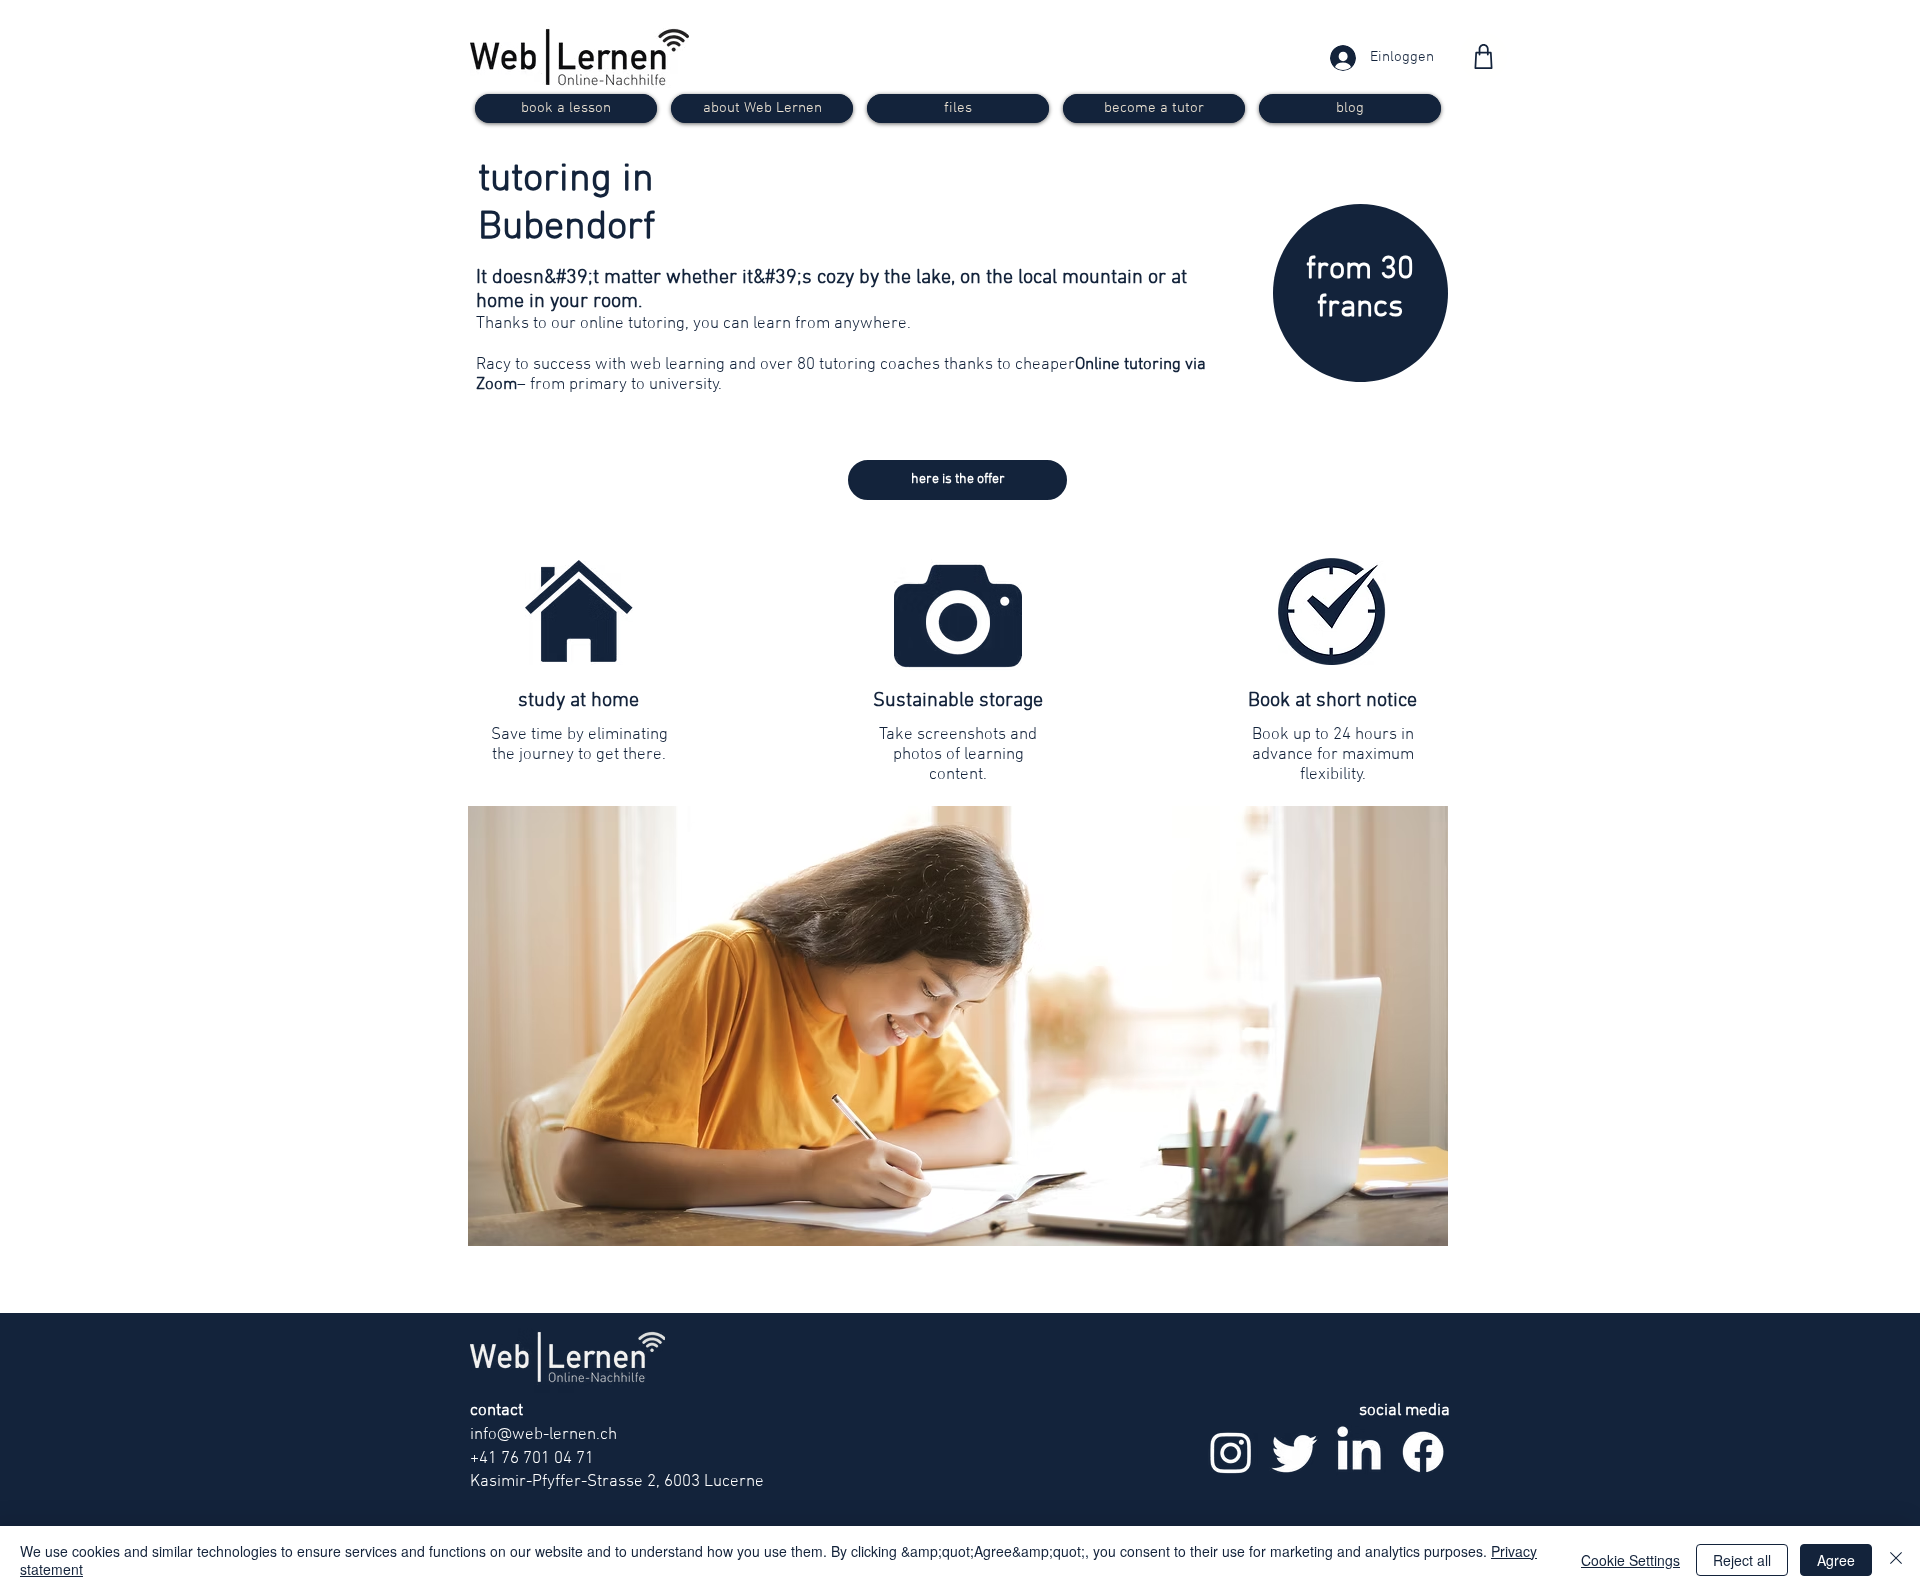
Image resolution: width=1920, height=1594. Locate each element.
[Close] (1896, 1560)
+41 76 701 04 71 (532, 1459)
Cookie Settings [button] (1630, 1560)
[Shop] (1483, 56)
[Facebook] (1423, 1452)
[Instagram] (1231, 1452)
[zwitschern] (1295, 1452)
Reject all (1742, 1560)
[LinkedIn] (1359, 1452)
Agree (1836, 1560)
